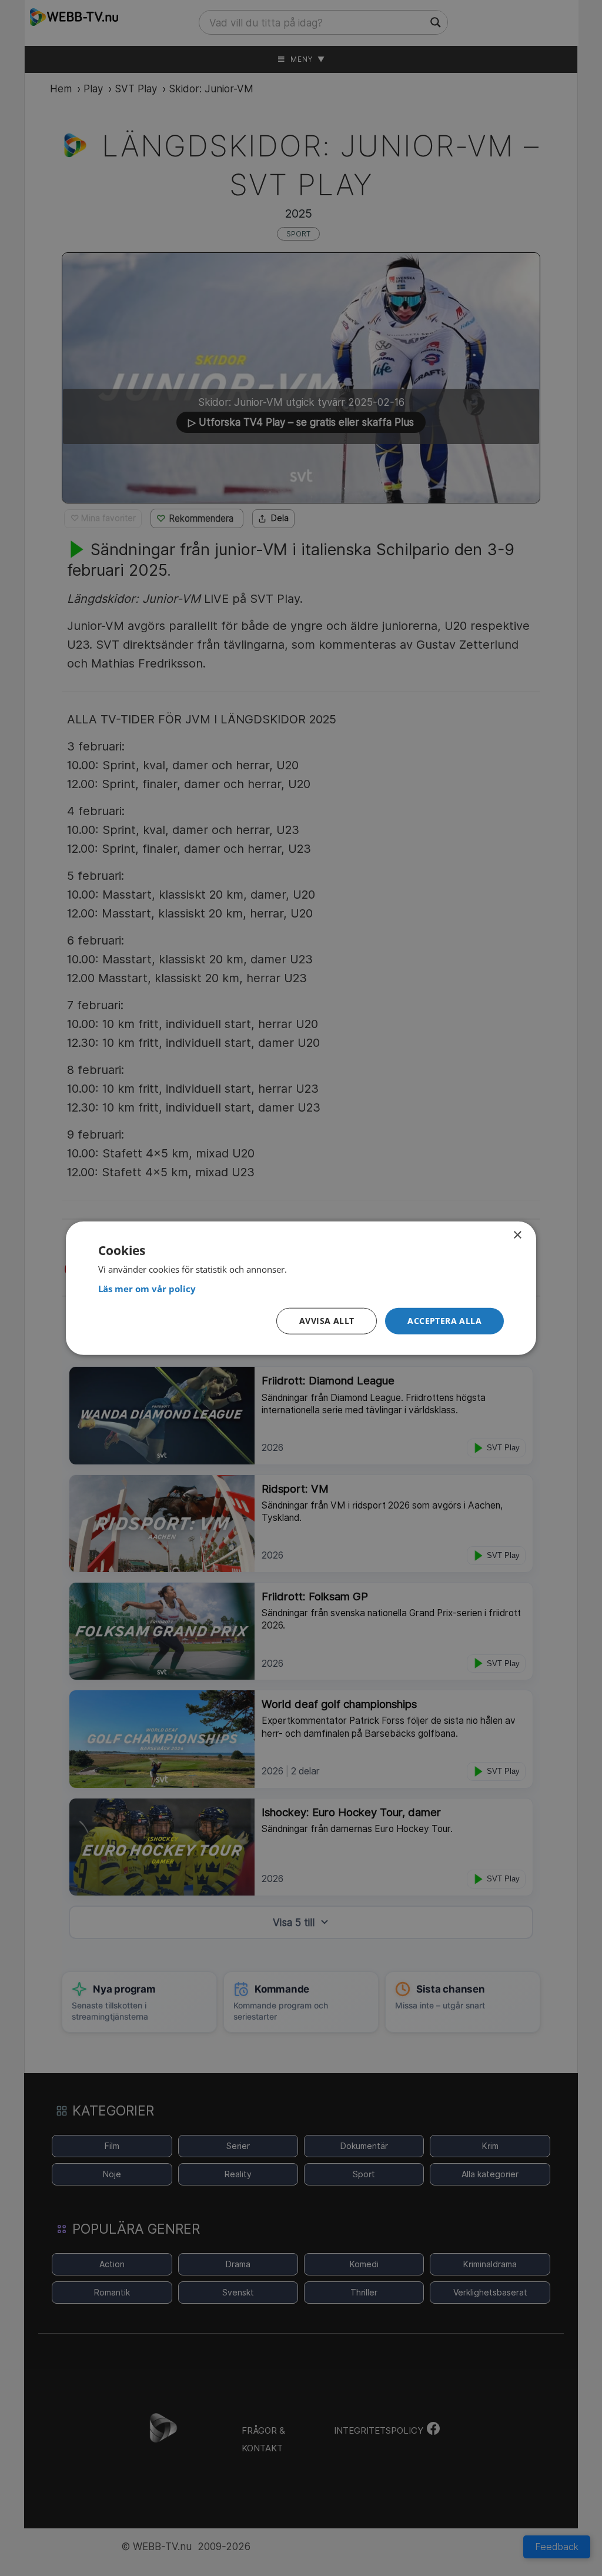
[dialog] (301, 1288)
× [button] (517, 1235)
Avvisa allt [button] (327, 1321)
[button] (444, 1321)
